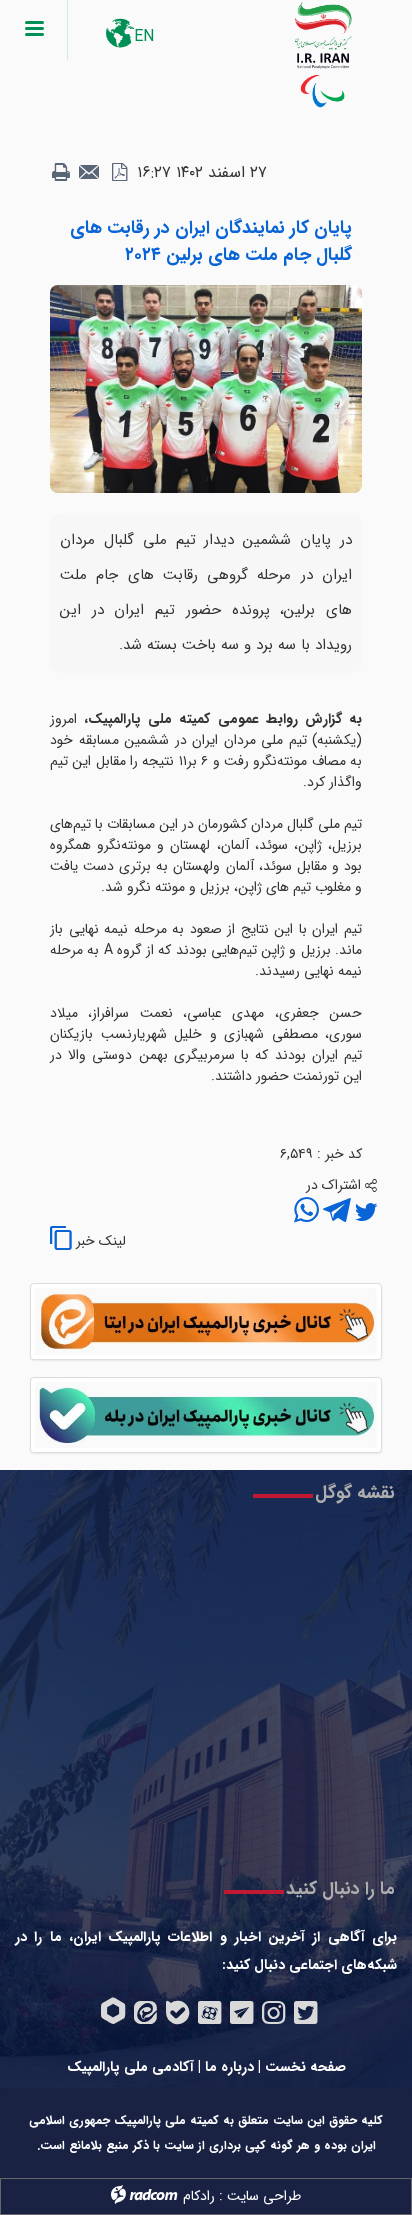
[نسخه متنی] (61, 173)
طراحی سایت (264, 2196)
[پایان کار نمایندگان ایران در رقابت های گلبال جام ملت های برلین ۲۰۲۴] (206, 388)
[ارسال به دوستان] (90, 173)
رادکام (199, 2196)
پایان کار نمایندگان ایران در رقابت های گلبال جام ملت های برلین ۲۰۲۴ (211, 241)
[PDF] (119, 173)
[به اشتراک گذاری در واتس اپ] (306, 1213)
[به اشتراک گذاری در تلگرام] (335, 1213)
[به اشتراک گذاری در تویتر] (364, 1213)
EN (144, 36)
